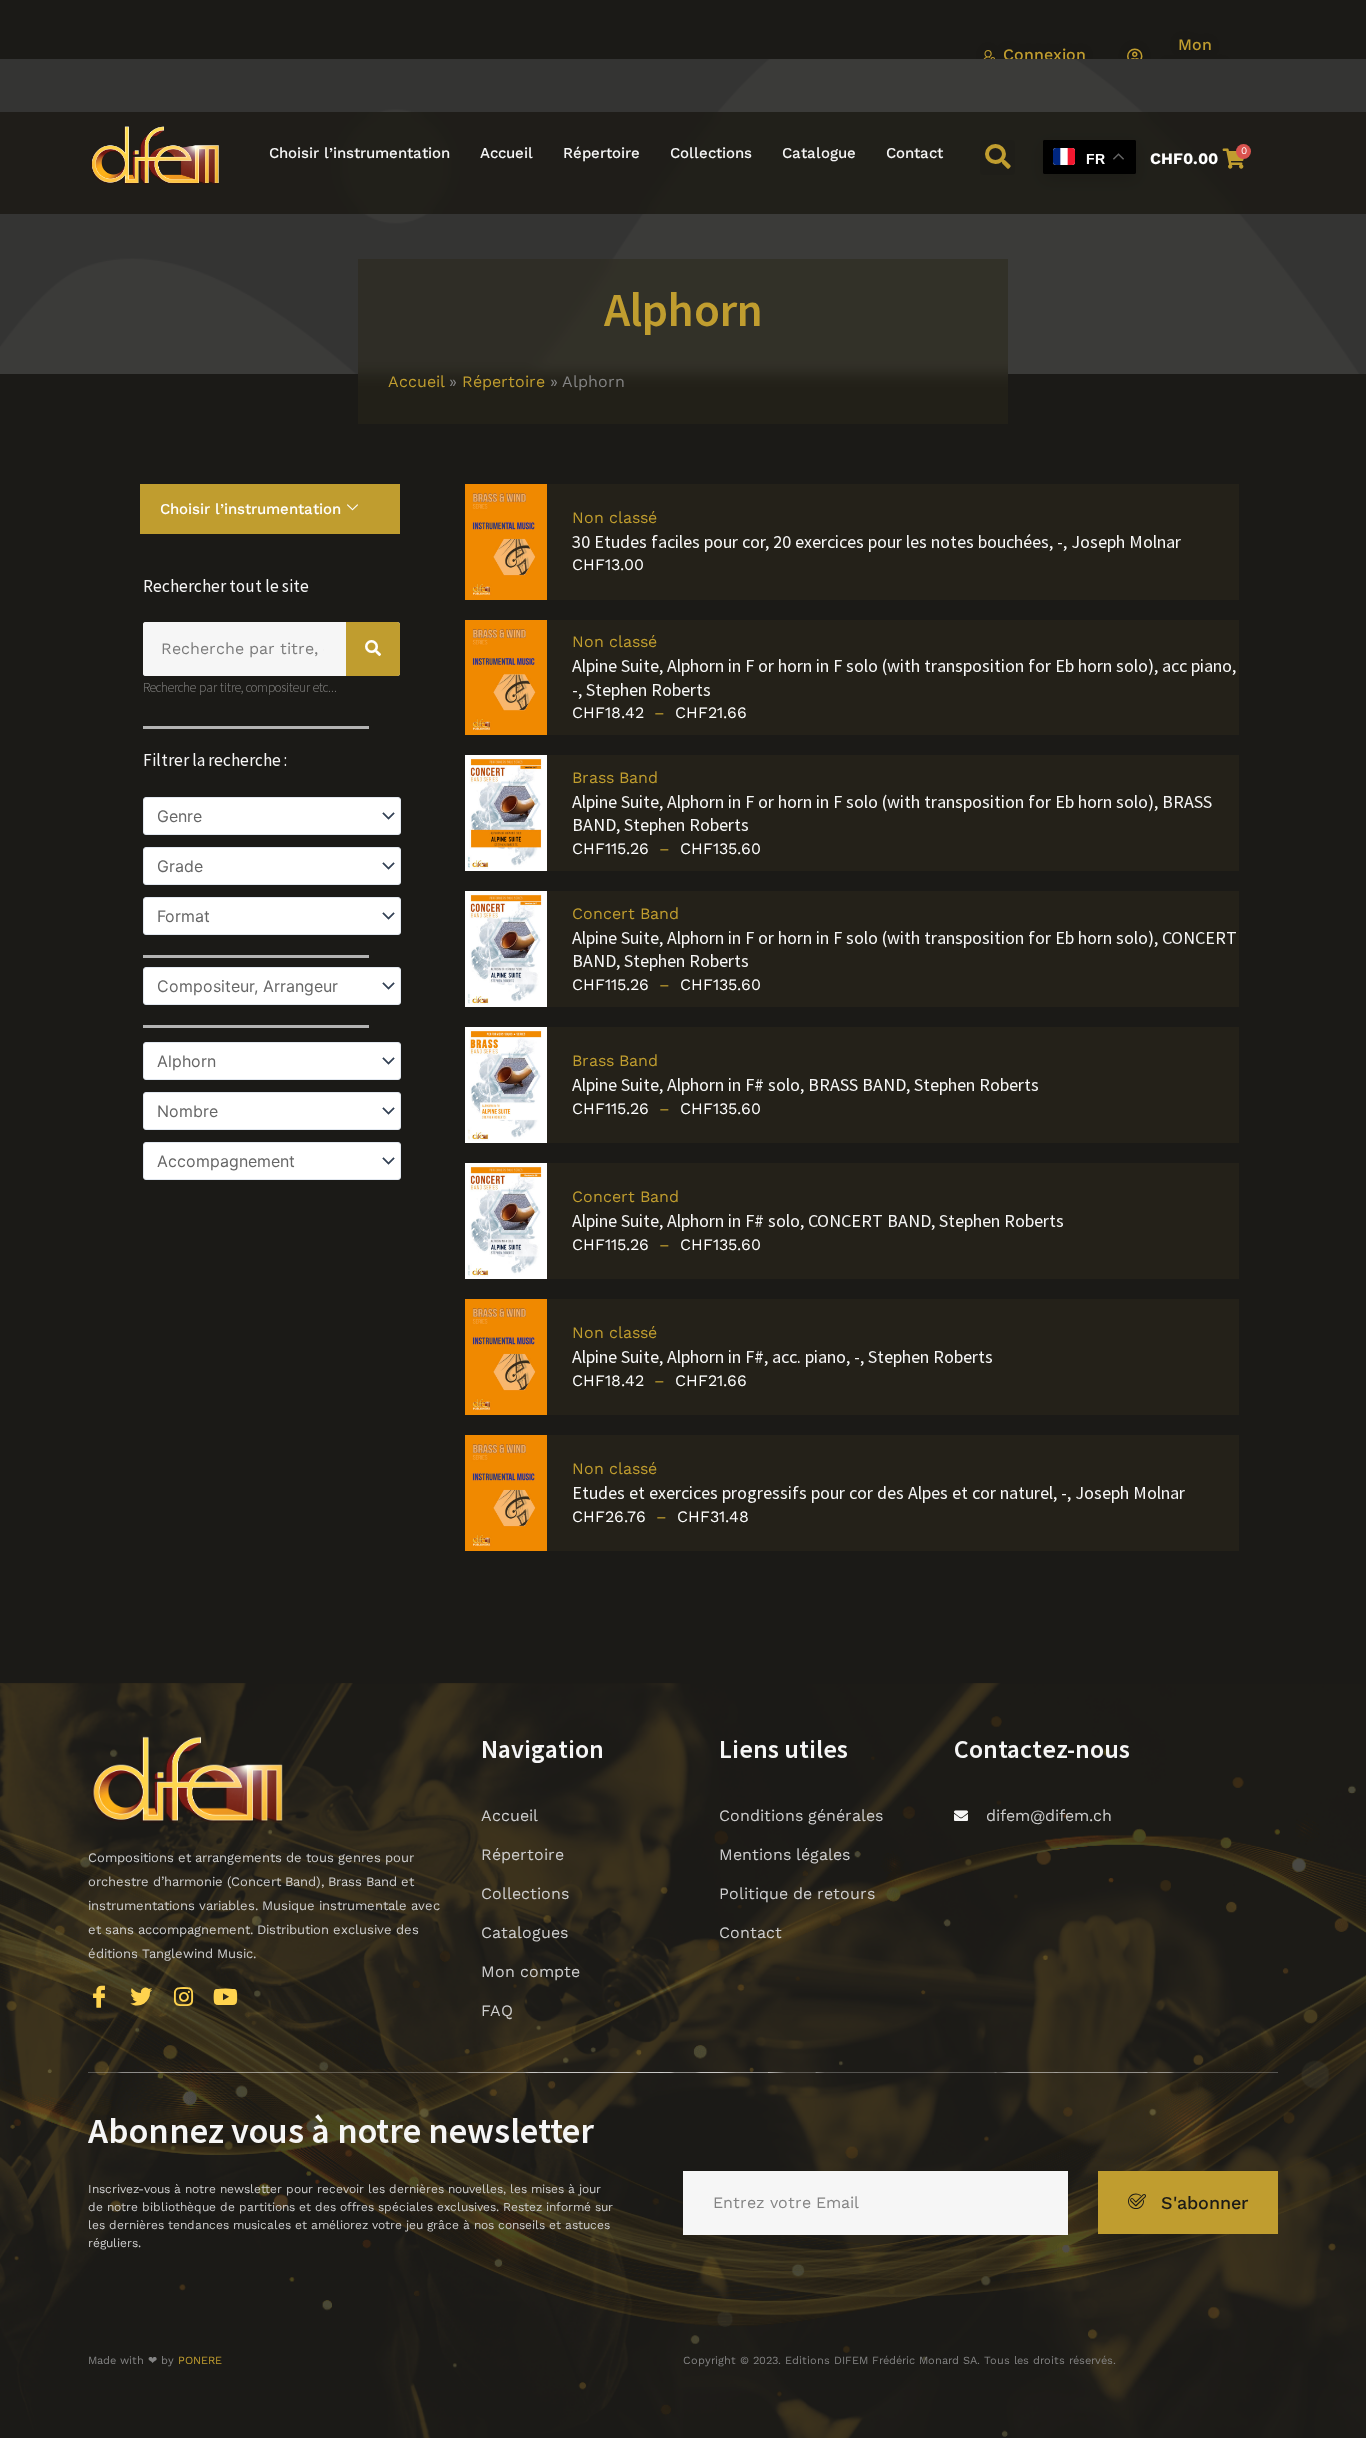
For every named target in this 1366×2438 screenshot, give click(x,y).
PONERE (200, 2360)
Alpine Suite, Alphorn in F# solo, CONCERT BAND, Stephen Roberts (818, 1220)
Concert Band (625, 913)
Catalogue (819, 153)
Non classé (614, 517)
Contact (914, 153)
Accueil (506, 153)
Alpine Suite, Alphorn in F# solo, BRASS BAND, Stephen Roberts (805, 1084)
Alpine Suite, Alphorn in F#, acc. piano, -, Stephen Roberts (782, 1356)
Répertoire (601, 153)
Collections (711, 153)
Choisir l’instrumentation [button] (359, 153)
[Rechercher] (373, 649)
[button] (997, 157)
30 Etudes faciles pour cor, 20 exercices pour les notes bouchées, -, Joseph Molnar (876, 541)
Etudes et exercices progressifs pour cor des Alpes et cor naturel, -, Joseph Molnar (878, 1492)
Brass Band (615, 777)
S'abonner (1204, 2202)
